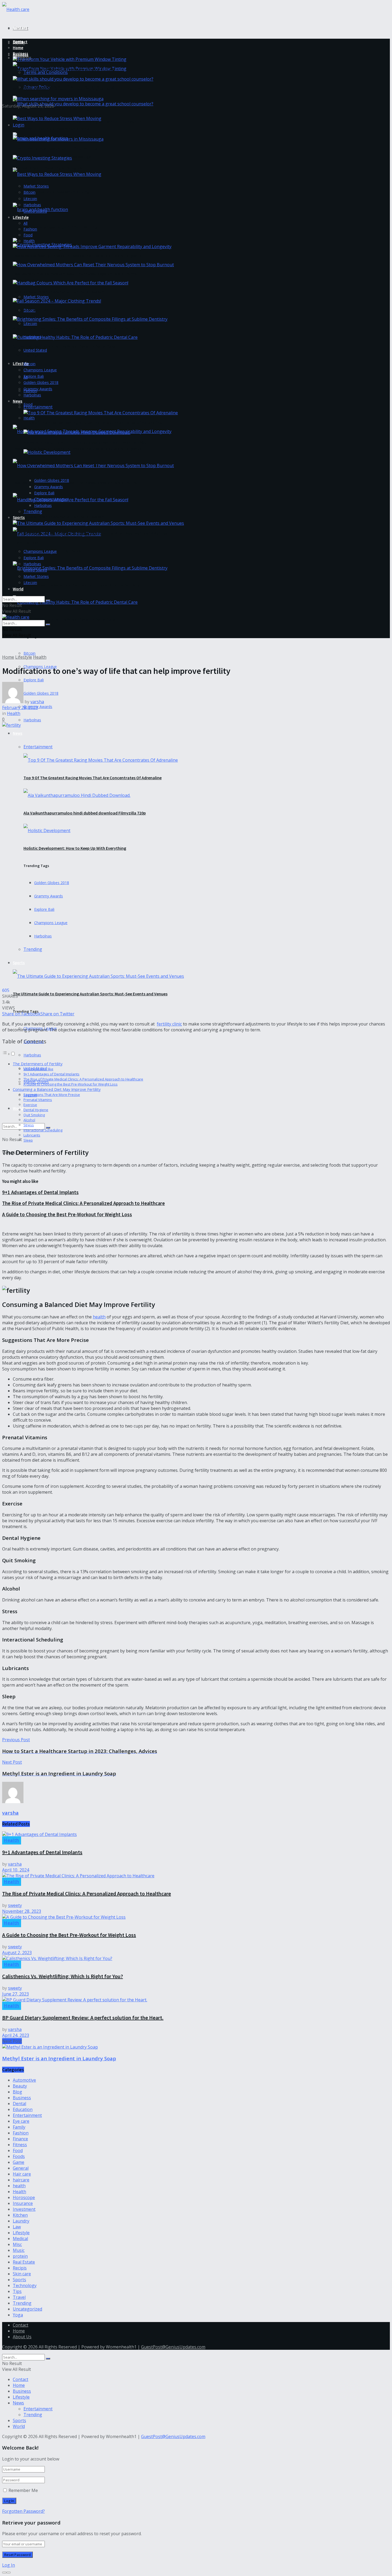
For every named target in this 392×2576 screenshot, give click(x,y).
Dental (19, 2104)
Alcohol (29, 1120)
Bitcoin (29, 653)
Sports (19, 963)
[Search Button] (48, 601)
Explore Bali (34, 680)
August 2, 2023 (17, 1953)
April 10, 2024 (16, 1870)
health (99, 1317)
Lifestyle (21, 363)
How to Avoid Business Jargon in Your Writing (55, 227)
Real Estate (24, 2262)
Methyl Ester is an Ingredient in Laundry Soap (59, 2058)
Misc (17, 2244)
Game (19, 2162)
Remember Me (23, 2490)
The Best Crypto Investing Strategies (47, 168)
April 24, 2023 (16, 2035)
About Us (22, 2337)
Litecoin (30, 323)
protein (20, 2256)
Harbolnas (32, 720)
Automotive (24, 2080)
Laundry (21, 2221)
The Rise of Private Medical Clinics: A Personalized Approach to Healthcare (83, 1079)
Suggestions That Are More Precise (52, 1095)
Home (18, 48)
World (18, 1108)
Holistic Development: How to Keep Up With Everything (75, 848)
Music (19, 2250)
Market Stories (36, 297)
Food (28, 235)
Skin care (22, 2274)
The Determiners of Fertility (38, 1064)
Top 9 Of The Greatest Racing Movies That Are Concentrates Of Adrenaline (93, 778)
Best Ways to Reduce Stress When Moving (51, 192)
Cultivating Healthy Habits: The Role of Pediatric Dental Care (64, 619)
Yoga (18, 2315)
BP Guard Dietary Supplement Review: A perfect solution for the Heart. (83, 2018)
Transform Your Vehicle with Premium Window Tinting (64, 69)
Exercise (30, 1105)
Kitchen (20, 2215)
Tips (17, 2291)
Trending (33, 949)
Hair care (22, 2174)
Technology (25, 2285)
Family (19, 2127)
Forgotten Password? (23, 2511)
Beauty (20, 2086)
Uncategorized (27, 2309)
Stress (29, 1125)
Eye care (21, 2121)
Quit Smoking (34, 1115)
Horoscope (24, 2197)
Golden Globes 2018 (52, 883)
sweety (15, 1905)
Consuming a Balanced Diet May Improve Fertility (57, 1089)
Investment (24, 2209)
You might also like (38, 1069)
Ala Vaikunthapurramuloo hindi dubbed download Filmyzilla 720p (85, 813)
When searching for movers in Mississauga (52, 109)
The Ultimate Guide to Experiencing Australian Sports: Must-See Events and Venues (90, 994)
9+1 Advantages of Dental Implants (51, 1074)
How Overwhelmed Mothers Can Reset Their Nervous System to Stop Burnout (77, 483)
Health (29, 418)
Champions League (51, 923)
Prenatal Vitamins (38, 1100)
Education (23, 2109)
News (18, 733)
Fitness (20, 2145)
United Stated (35, 350)
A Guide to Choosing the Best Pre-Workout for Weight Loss (71, 1084)
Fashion (30, 229)
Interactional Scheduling (43, 1130)
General (21, 2168)
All (25, 223)
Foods (19, 2156)
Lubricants (32, 1135)
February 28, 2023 (20, 707)
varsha (37, 702)
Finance (20, 2139)
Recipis (20, 2268)
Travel (19, 2297)
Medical (20, 2239)
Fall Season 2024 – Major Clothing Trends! (47, 310)
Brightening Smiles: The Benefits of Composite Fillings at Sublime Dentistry (76, 585)
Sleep (28, 1140)
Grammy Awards (38, 707)
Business (21, 53)
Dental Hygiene (36, 1110)
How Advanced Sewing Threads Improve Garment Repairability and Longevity (77, 448)
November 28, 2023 (22, 1911)
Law (17, 2227)
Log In (9, 2565)
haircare (21, 2180)
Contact (20, 28)
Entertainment (38, 747)
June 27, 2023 (15, 1994)
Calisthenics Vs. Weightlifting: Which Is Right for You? (63, 1976)
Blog (17, 2092)
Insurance (23, 2203)
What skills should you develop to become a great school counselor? (77, 121)
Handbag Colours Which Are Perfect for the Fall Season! (59, 517)
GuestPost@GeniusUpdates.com (173, 2347)
